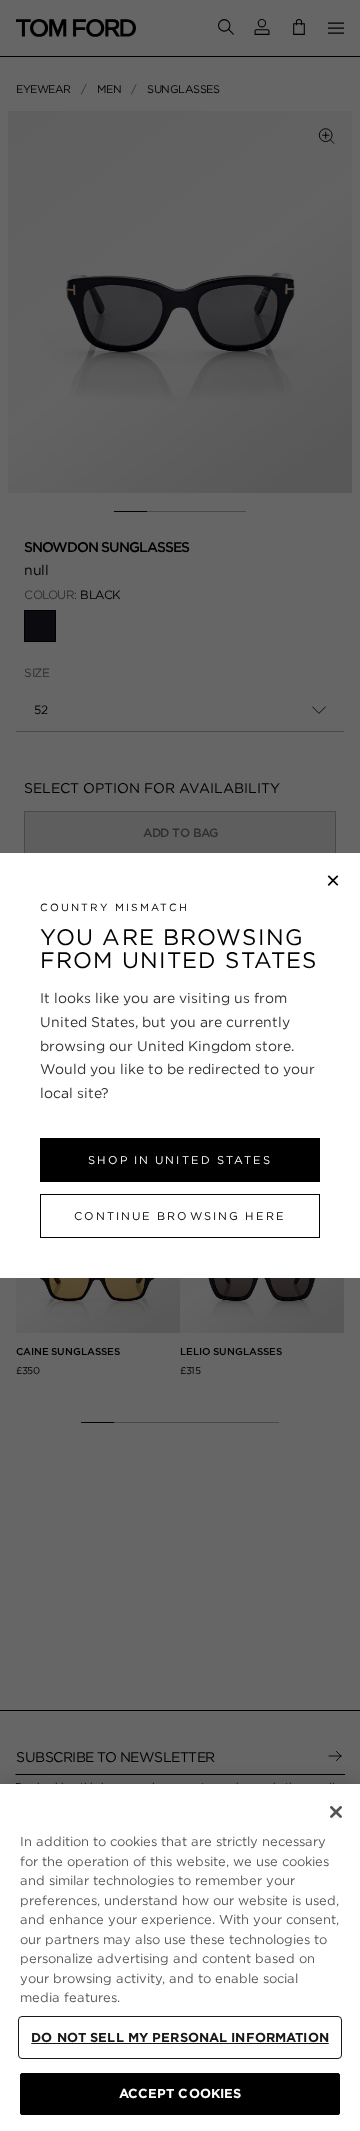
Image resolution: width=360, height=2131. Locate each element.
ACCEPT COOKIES (180, 2093)
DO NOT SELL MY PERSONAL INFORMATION (180, 2037)
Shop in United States (179, 1160)
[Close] (336, 1812)
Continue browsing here (179, 1216)
